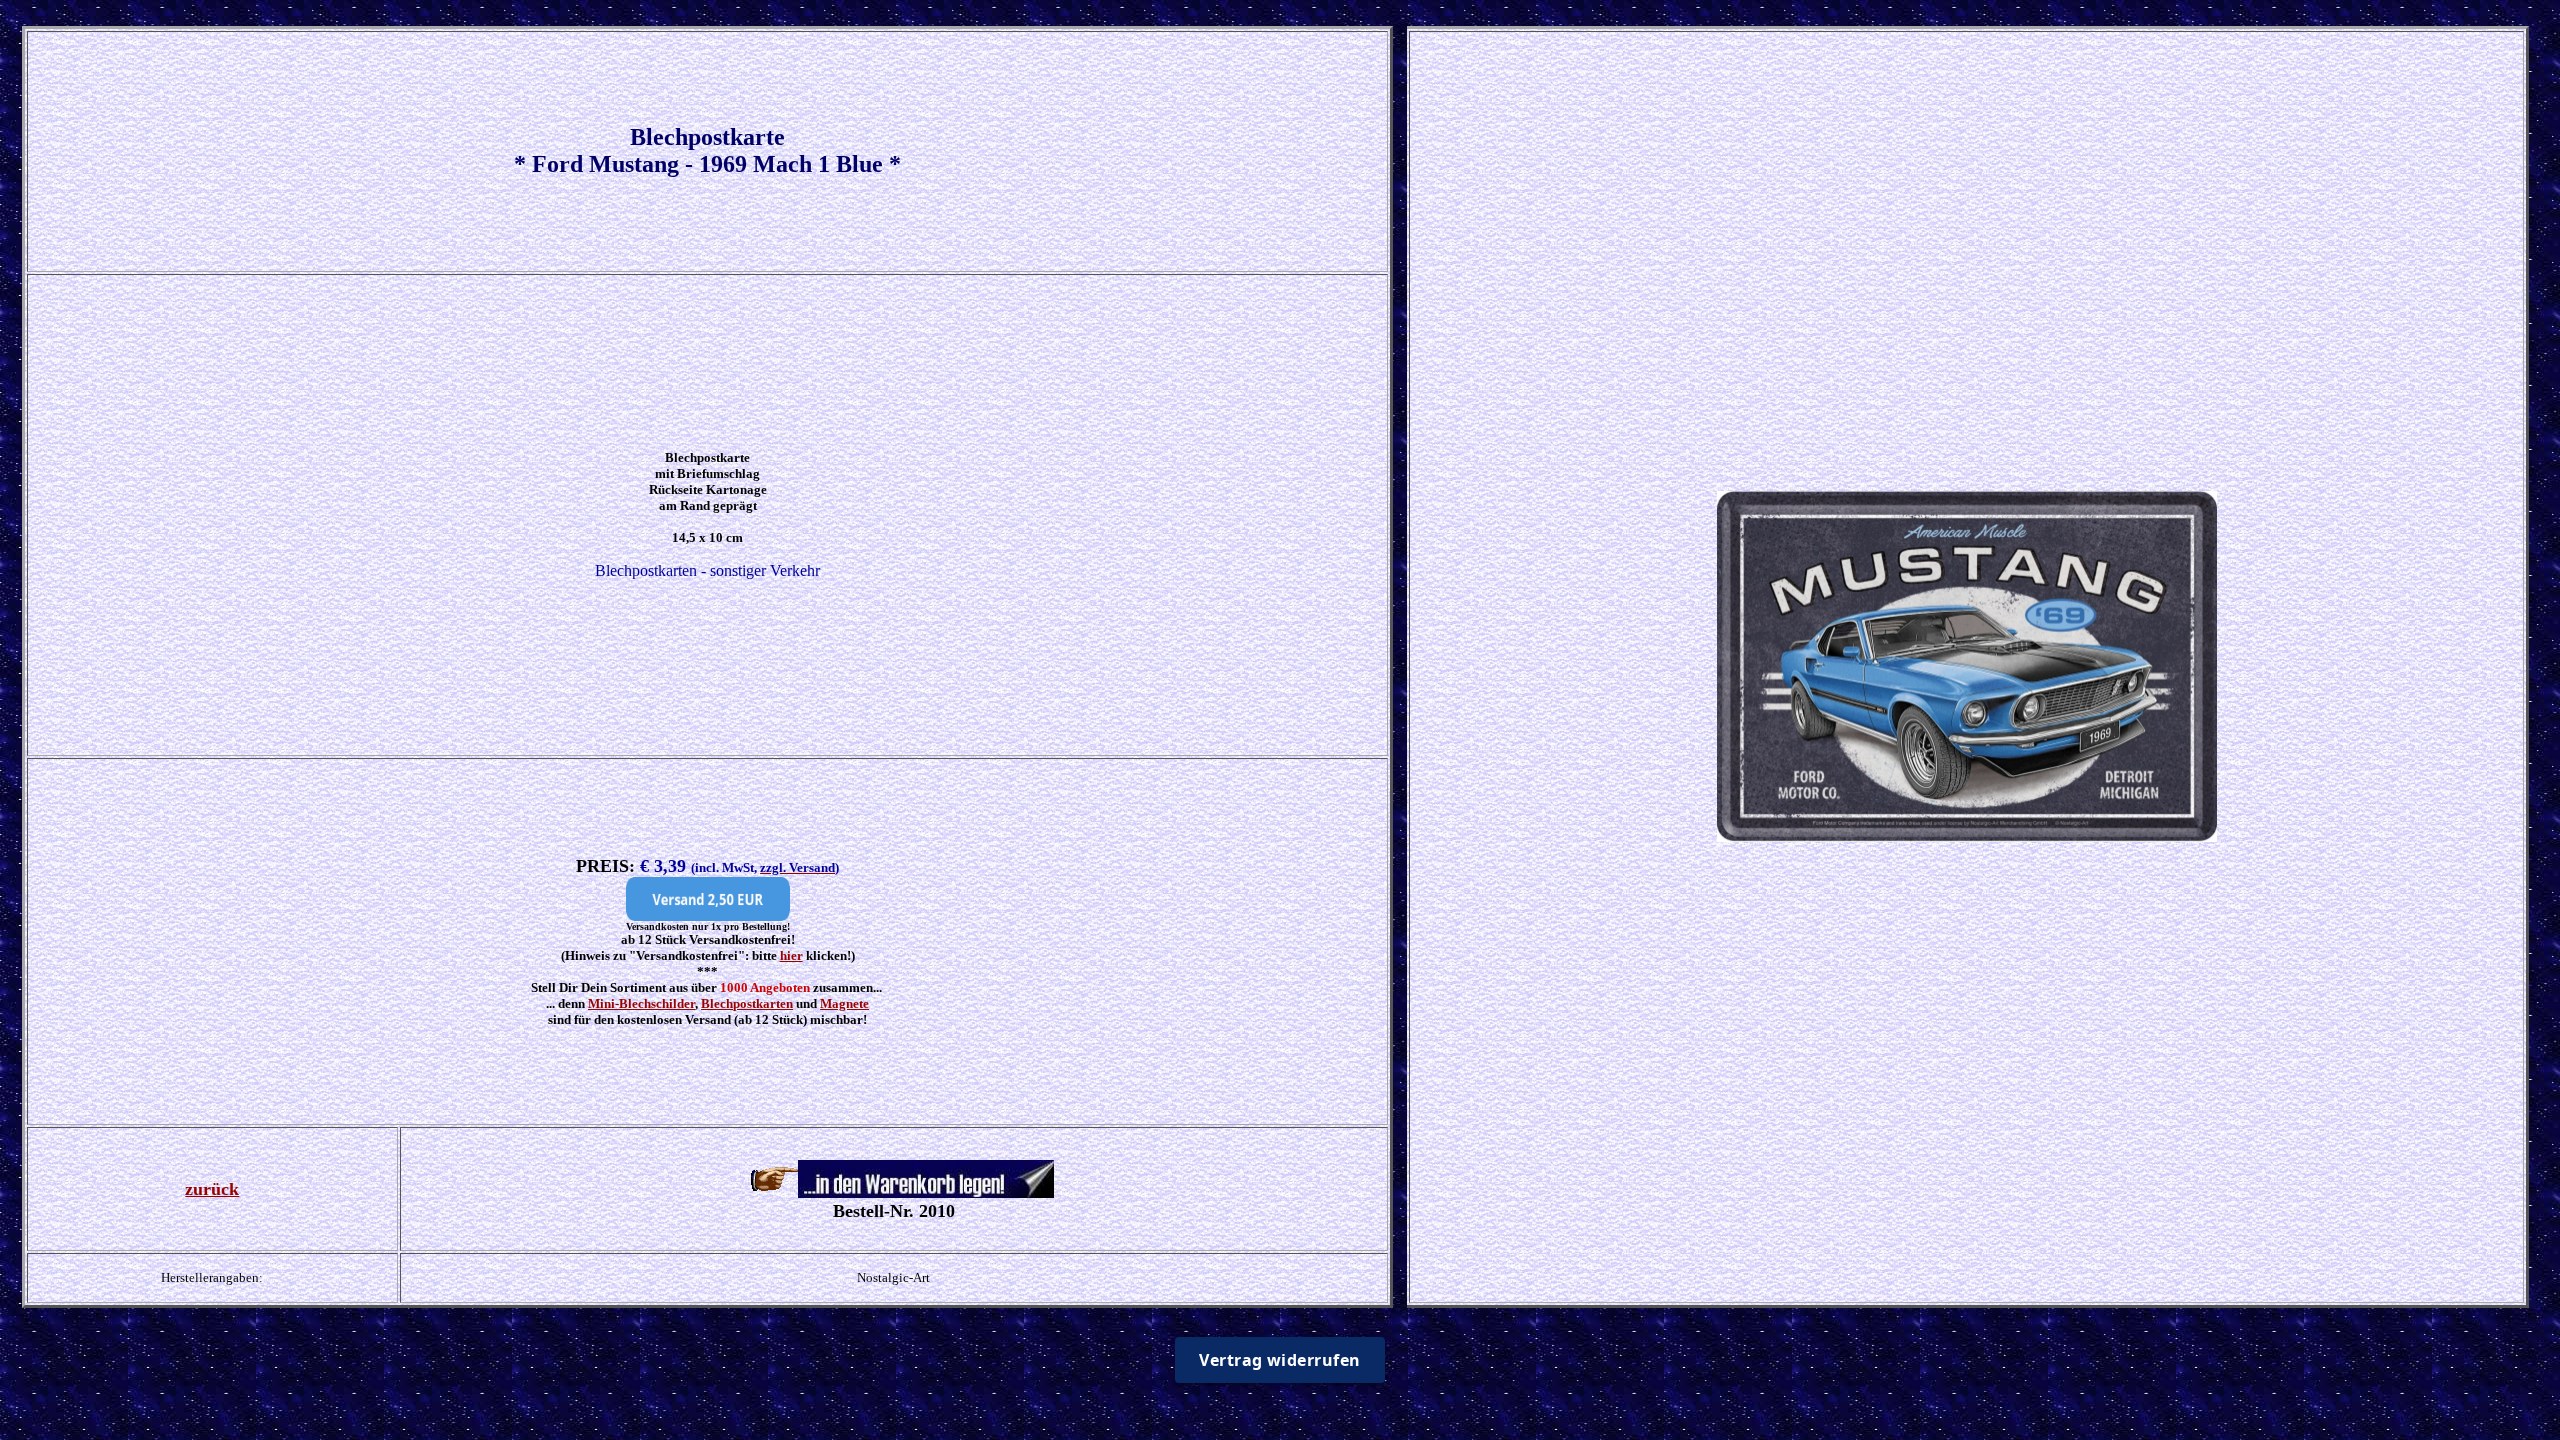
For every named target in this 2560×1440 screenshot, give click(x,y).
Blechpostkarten (747, 1003)
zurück (212, 1189)
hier (791, 955)
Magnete (844, 1003)
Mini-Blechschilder (641, 1003)
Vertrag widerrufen (1280, 1360)
